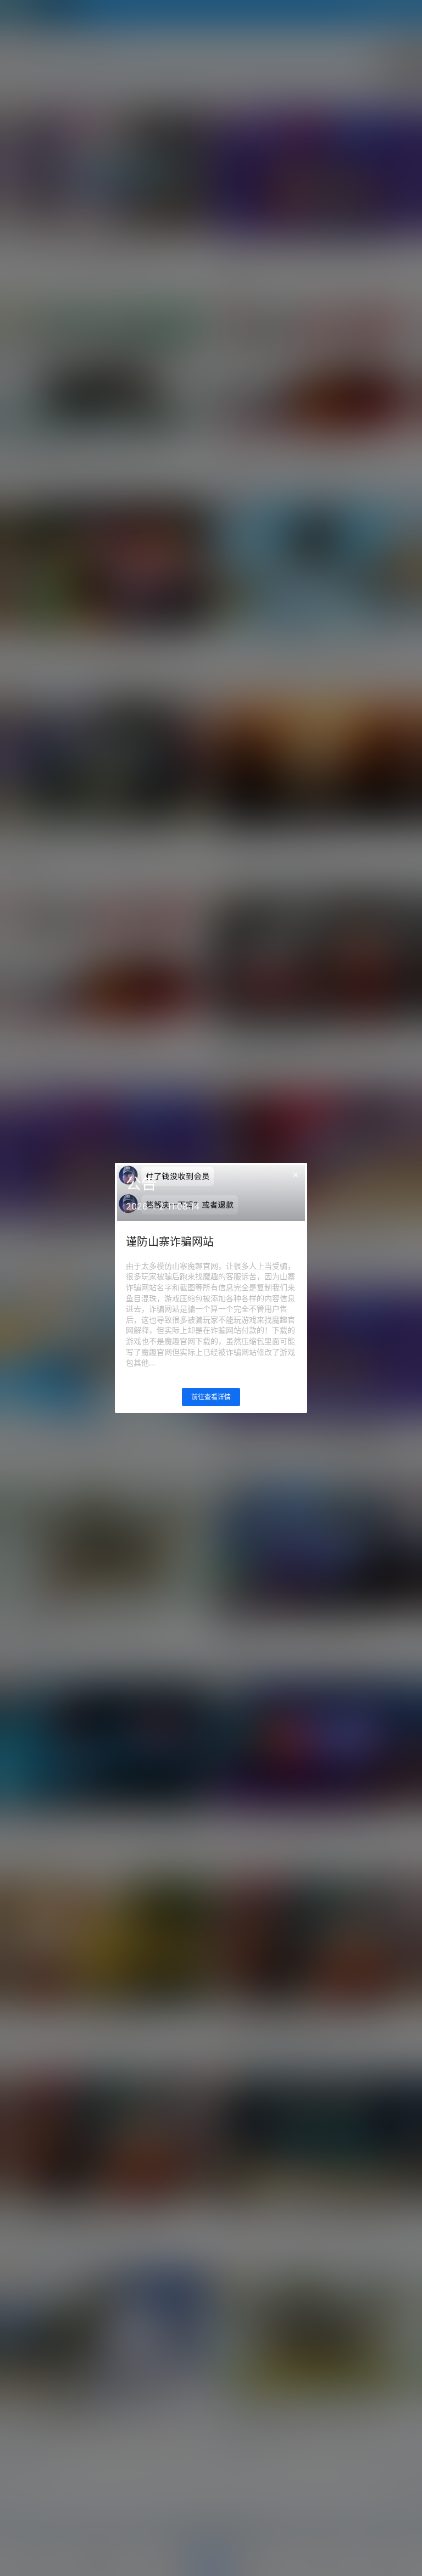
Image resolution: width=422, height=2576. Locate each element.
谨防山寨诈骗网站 (170, 1242)
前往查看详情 (211, 1397)
